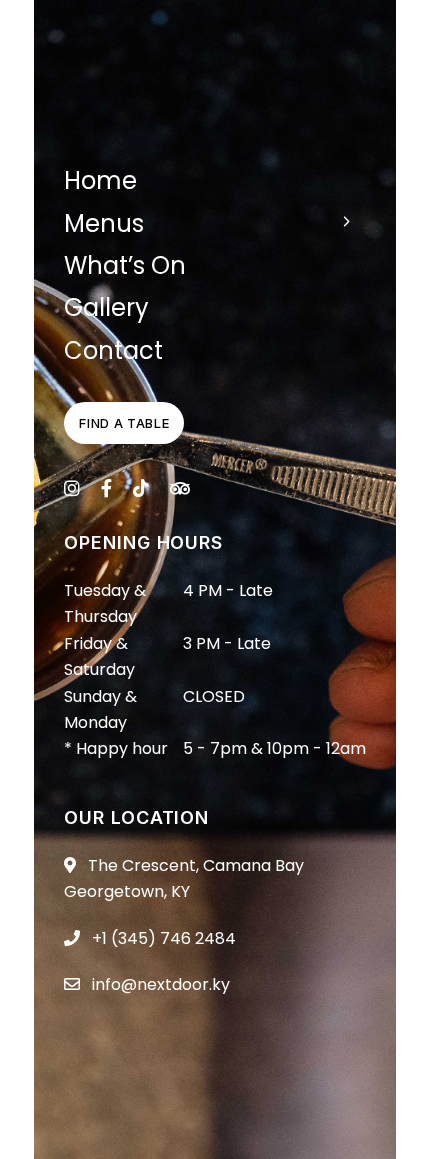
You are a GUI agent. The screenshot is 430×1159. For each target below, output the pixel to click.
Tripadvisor (180, 488)
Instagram (72, 488)
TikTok (141, 488)
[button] (124, 423)
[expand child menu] (346, 221)
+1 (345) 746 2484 (162, 938)
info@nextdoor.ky (159, 984)
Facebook (106, 488)
